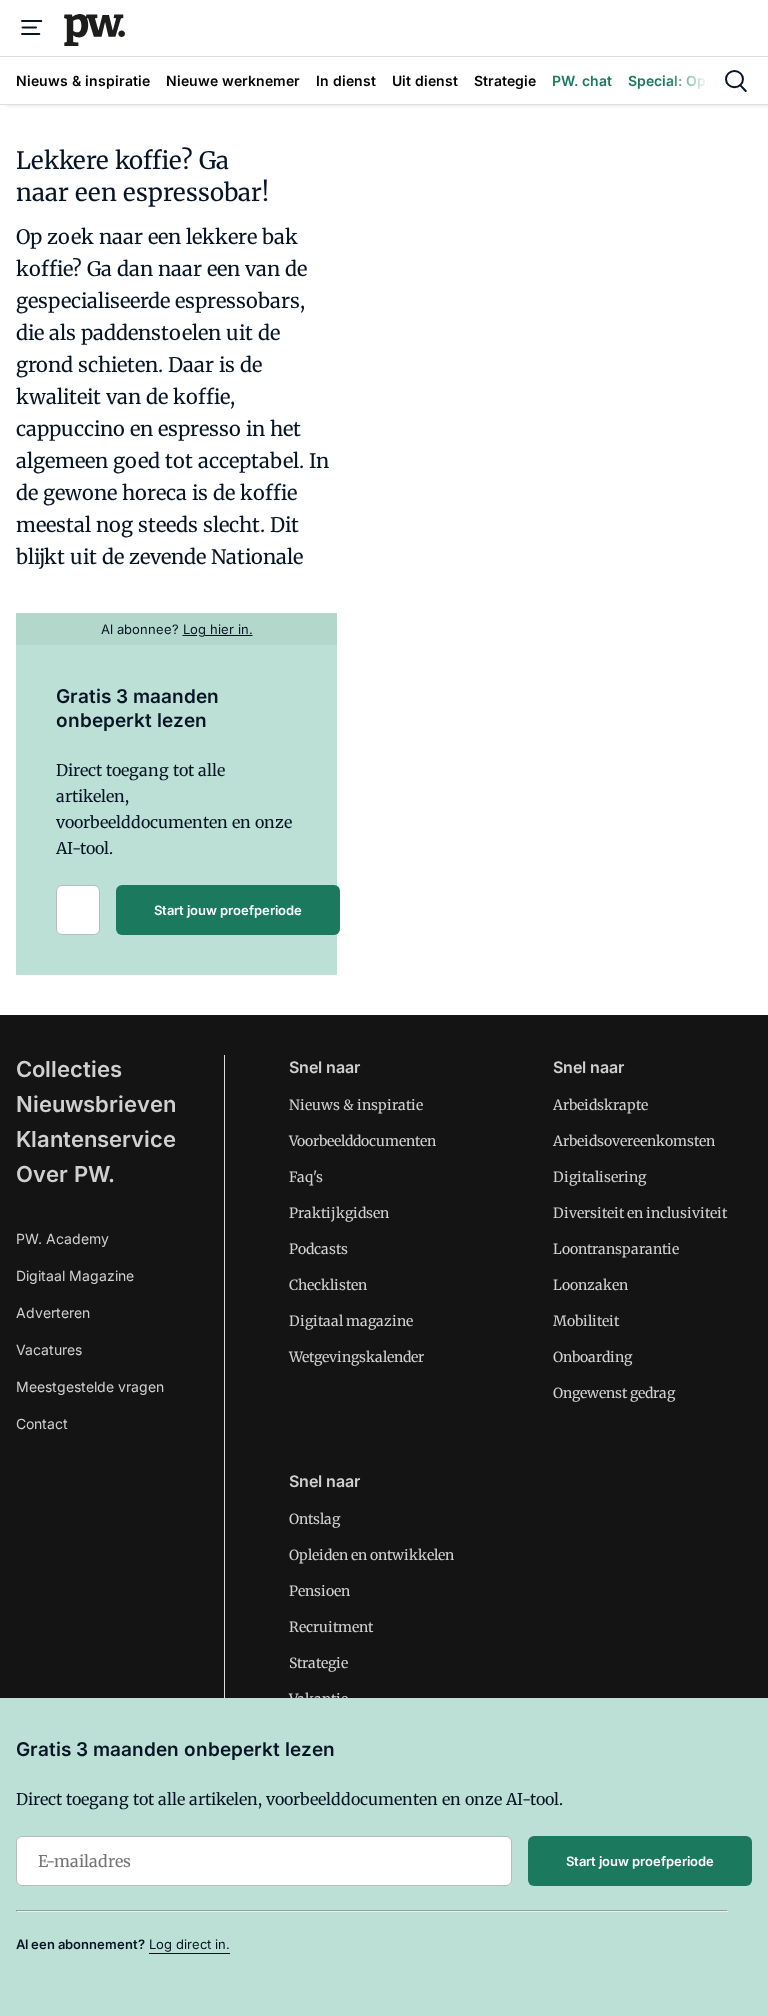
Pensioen (319, 1591)
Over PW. (65, 1174)
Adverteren (53, 1312)
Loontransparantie (616, 1249)
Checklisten (328, 1285)
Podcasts (318, 1249)
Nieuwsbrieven (96, 1104)
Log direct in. (189, 1944)
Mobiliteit (586, 1321)
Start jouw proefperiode (228, 910)
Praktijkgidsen (339, 1213)
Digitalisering (599, 1177)
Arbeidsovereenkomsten (634, 1141)
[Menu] (32, 28)
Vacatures (49, 1349)
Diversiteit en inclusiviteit (640, 1213)
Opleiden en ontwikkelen (371, 1555)
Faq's (306, 1177)
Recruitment (331, 1627)
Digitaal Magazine (75, 1275)
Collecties (69, 1069)
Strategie (318, 1663)
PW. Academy (62, 1238)
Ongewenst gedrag (614, 1393)
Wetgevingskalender (356, 1357)
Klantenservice (96, 1139)
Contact (42, 1423)
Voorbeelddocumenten (362, 1141)
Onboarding (592, 1357)
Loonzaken (590, 1285)
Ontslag (314, 1519)
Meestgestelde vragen (90, 1386)
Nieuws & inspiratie (356, 1105)
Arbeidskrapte (600, 1105)
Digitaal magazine (351, 1321)
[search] (736, 81)
